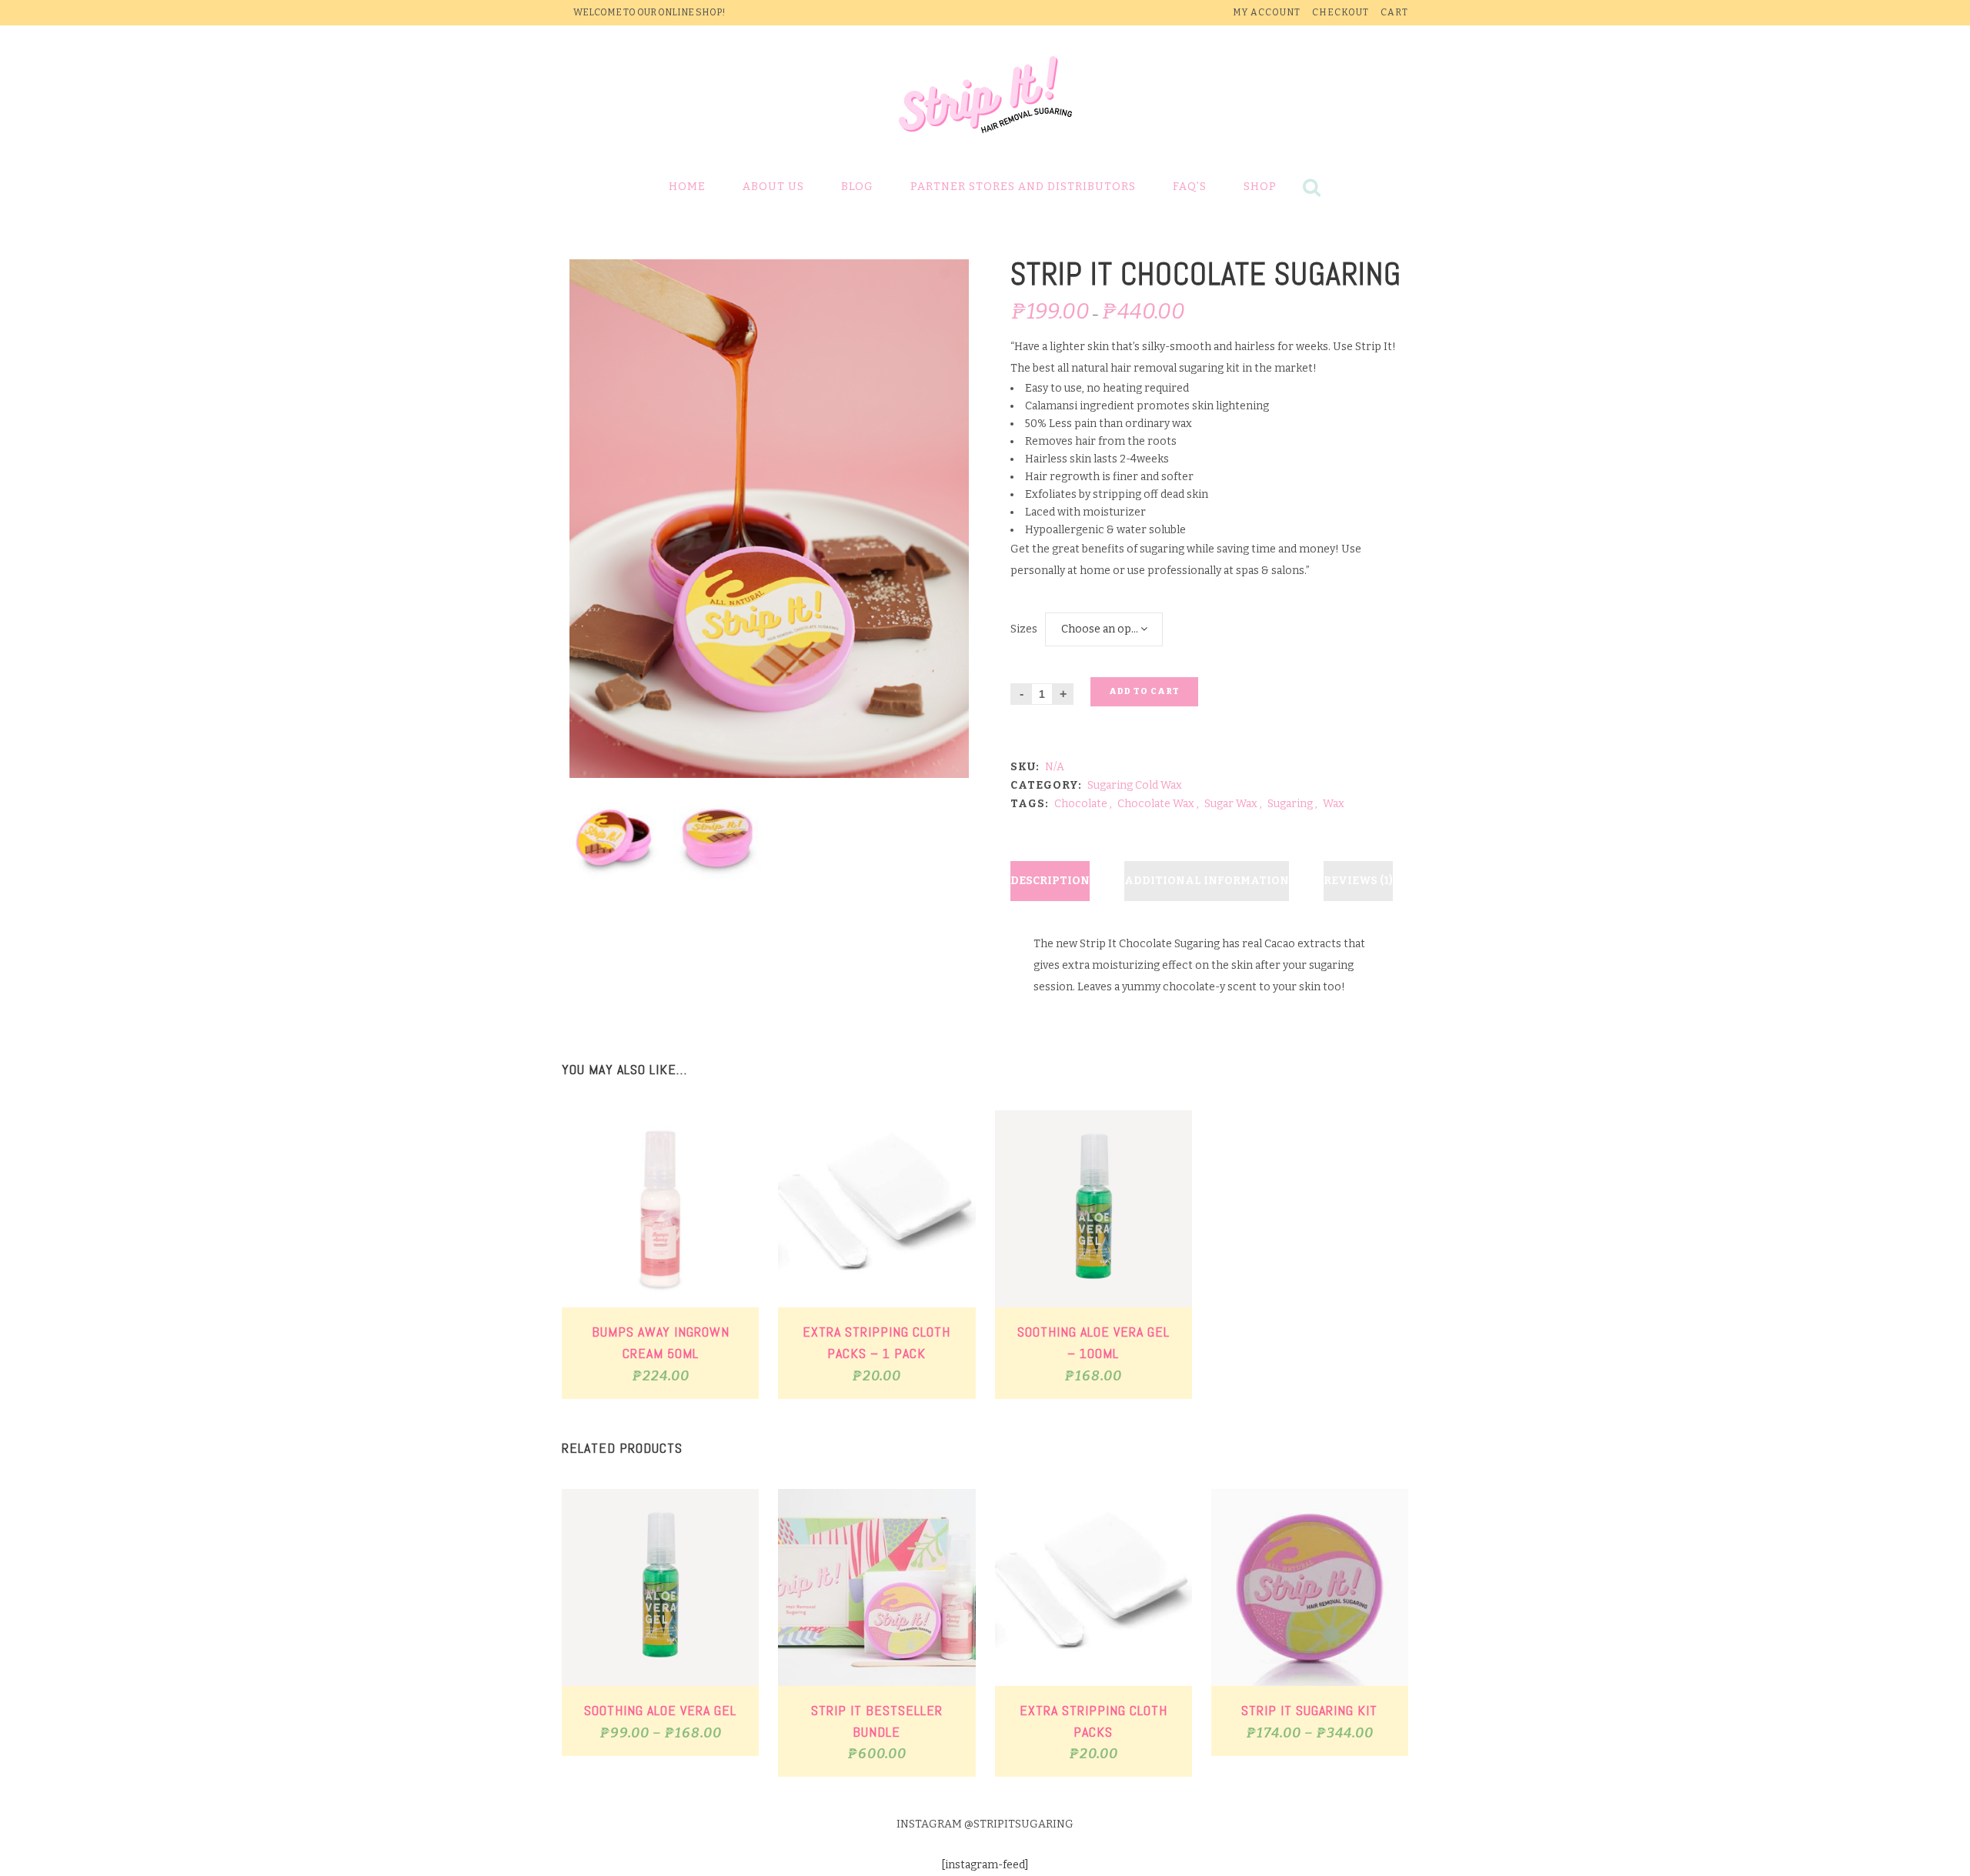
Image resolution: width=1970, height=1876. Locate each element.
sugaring (1290, 804)
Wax (1334, 804)
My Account (1267, 12)
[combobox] (1104, 629)
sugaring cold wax (1135, 785)
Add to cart (1144, 691)
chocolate (1081, 804)
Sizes (1024, 629)
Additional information (1207, 881)
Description (1050, 881)
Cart (1394, 12)
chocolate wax (1156, 804)
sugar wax (1231, 804)
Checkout (1341, 12)
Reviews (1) (1358, 881)
